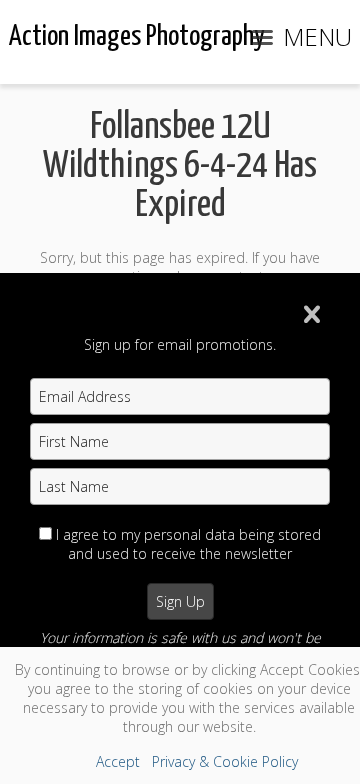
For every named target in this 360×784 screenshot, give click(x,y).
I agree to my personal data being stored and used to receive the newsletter (188, 544)
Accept (118, 761)
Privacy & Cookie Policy (225, 761)
